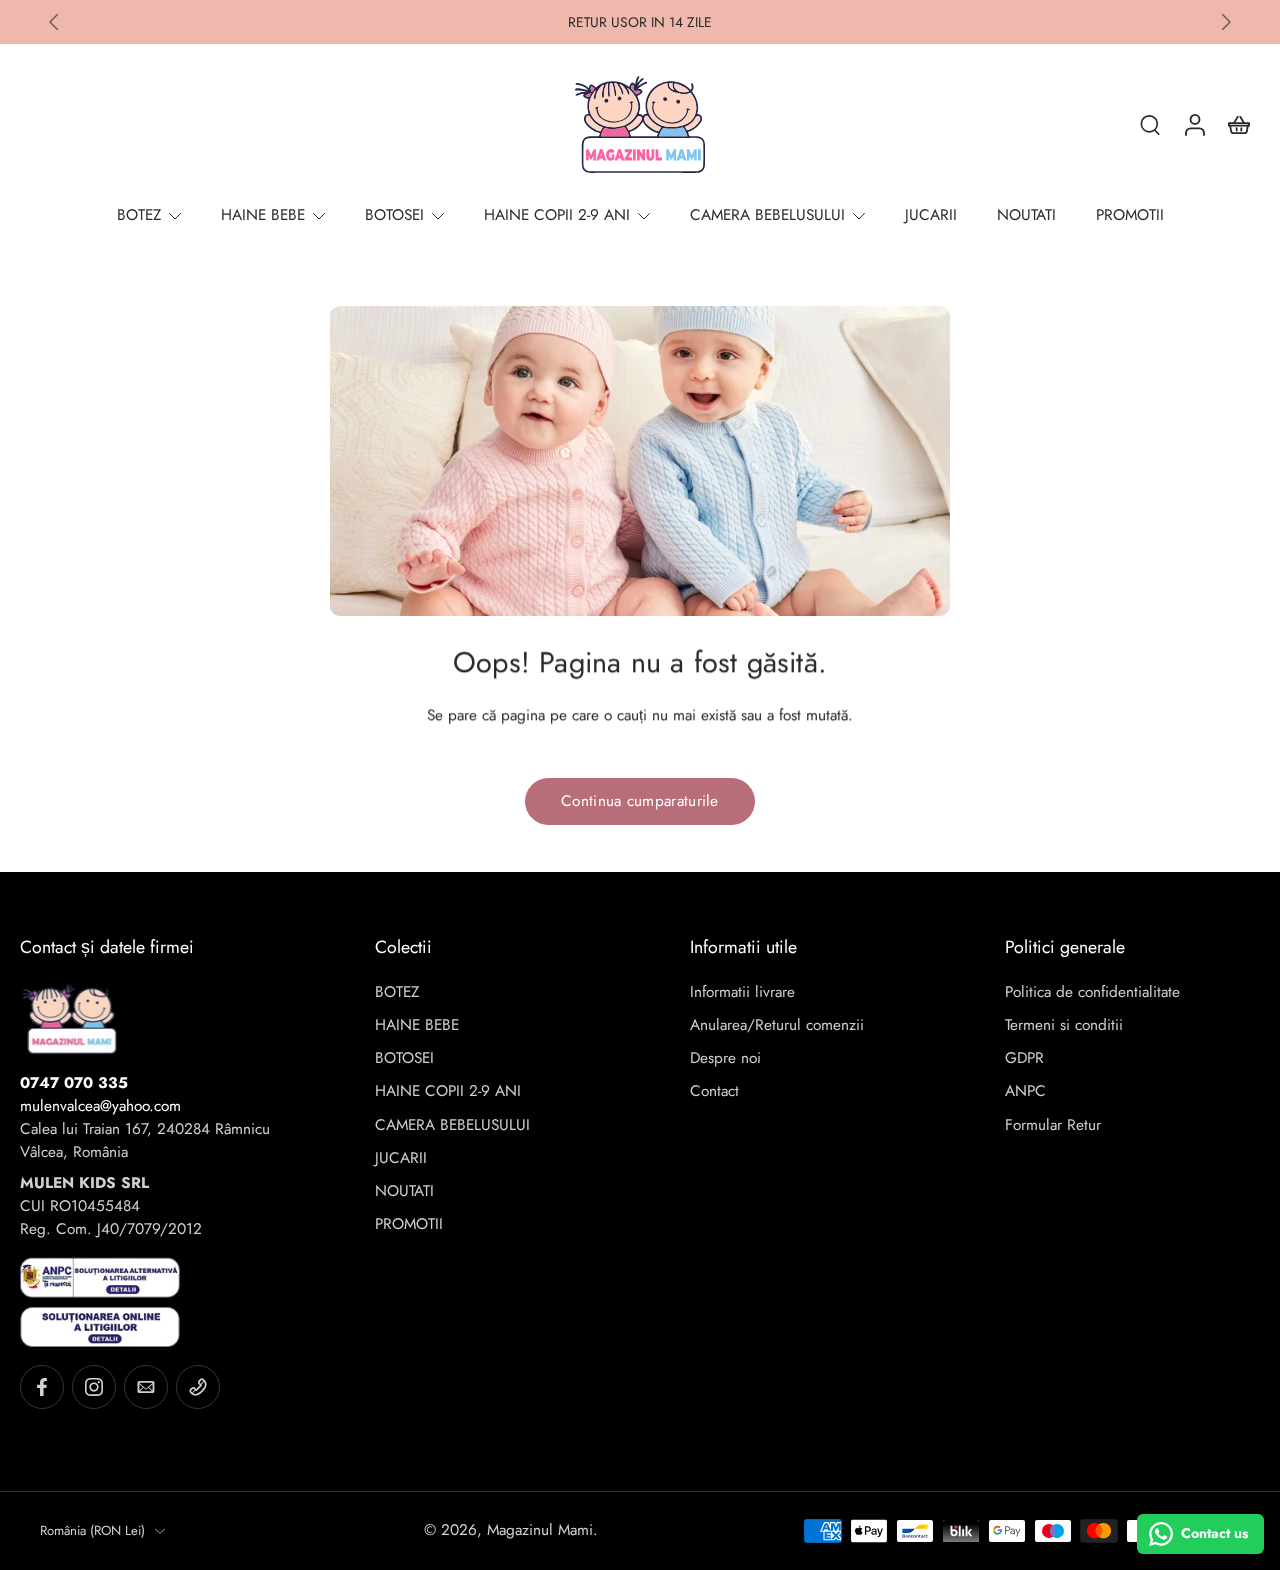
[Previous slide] (54, 22)
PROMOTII (409, 1224)
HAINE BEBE (417, 1025)
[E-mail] (146, 1387)
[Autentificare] (1194, 124)
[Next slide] (1226, 22)
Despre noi (725, 1058)
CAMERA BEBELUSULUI (452, 1125)
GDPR (1024, 1058)
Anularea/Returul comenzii (777, 1025)
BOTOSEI (404, 1058)
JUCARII (401, 1158)
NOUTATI (404, 1191)
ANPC (1025, 1091)
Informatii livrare (742, 992)
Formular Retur (1053, 1125)
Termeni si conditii (1064, 1025)
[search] (1150, 124)
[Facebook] (42, 1387)
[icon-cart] (1238, 124)
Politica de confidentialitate (1092, 992)
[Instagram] (94, 1387)
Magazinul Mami (540, 1530)
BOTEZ (397, 992)
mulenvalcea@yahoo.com (100, 1106)
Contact (714, 1091)
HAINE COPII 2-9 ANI (448, 1091)
